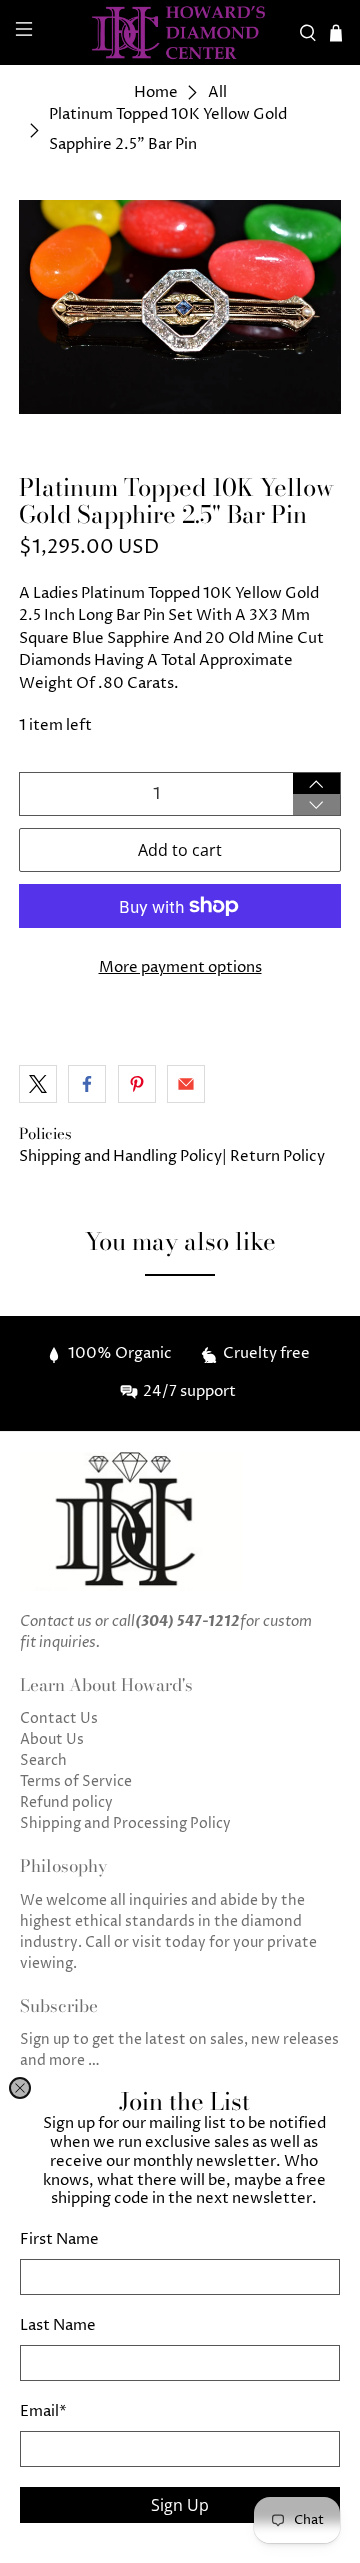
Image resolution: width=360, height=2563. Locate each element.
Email (43, 2411)
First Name (59, 2239)
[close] (20, 2088)
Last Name (58, 2325)
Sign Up (180, 2505)
